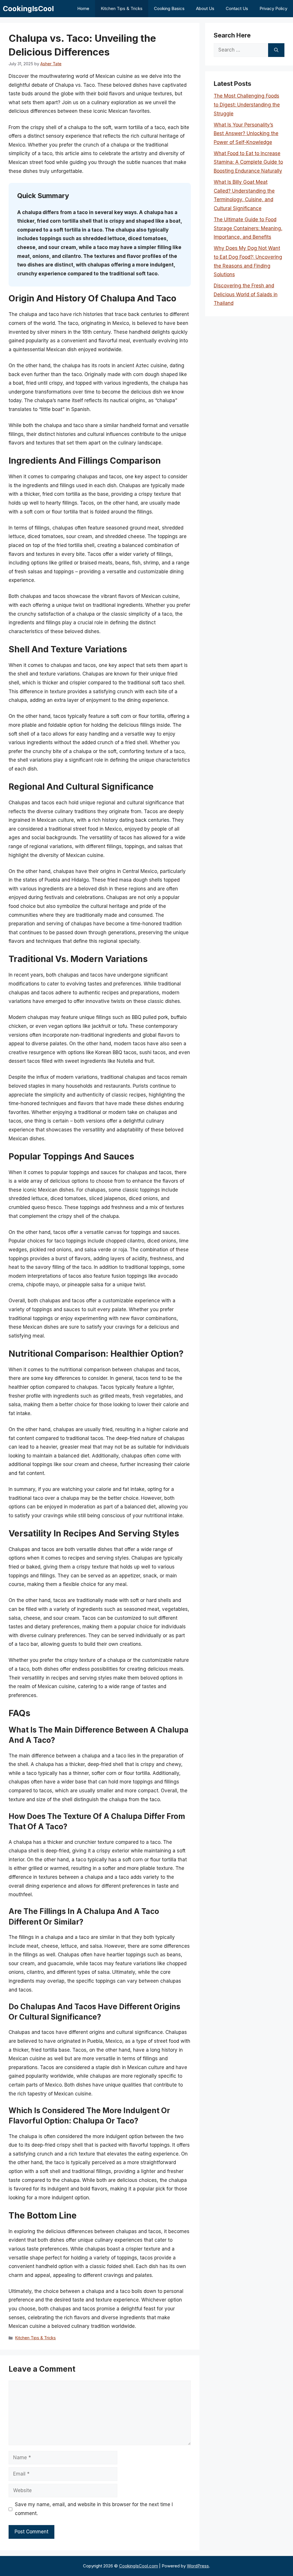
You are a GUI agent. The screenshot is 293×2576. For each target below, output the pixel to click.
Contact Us (237, 8)
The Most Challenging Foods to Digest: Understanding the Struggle (247, 105)
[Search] (276, 50)
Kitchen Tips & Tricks (122, 8)
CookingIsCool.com (138, 2566)
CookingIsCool (28, 9)
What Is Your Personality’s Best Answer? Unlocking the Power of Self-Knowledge (246, 134)
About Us (205, 8)
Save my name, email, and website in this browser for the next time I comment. (94, 2509)
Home (83, 8)
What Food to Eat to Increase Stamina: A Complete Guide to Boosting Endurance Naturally (248, 162)
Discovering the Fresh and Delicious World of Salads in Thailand (246, 294)
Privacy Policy (273, 8)
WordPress (198, 2566)
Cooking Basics (169, 8)
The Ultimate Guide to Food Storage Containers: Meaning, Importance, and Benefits (248, 228)
